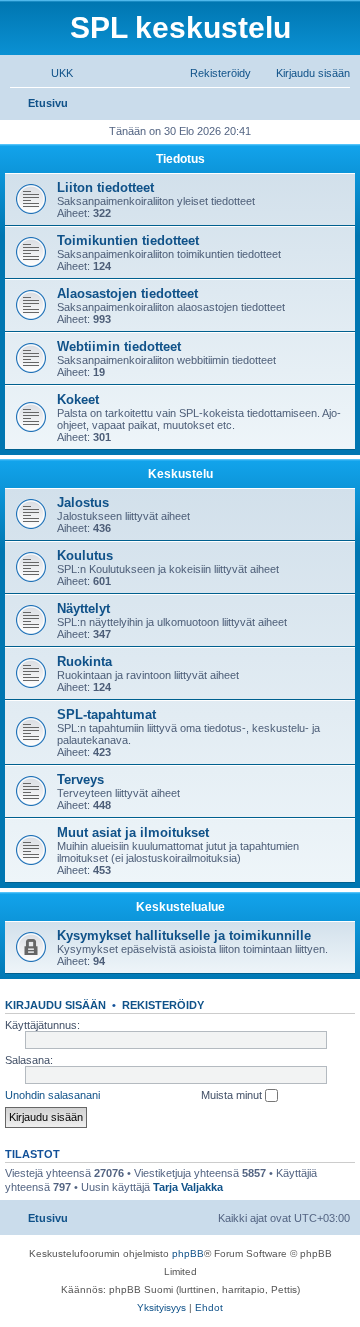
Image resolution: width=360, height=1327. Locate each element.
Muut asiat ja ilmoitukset (133, 832)
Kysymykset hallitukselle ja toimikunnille (184, 935)
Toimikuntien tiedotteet (128, 240)
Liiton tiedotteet (105, 187)
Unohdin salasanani (52, 1095)
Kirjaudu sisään (55, 1005)
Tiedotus (180, 159)
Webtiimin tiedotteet (119, 346)
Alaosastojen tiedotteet (127, 293)
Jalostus (83, 502)
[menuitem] (53, 73)
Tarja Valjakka (188, 1187)
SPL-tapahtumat (106, 714)
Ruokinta (84, 661)
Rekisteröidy (163, 1005)
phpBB (188, 1253)
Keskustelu (180, 474)
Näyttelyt (83, 608)
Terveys (80, 779)
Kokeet (78, 399)
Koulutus (85, 555)
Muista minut (233, 1095)
